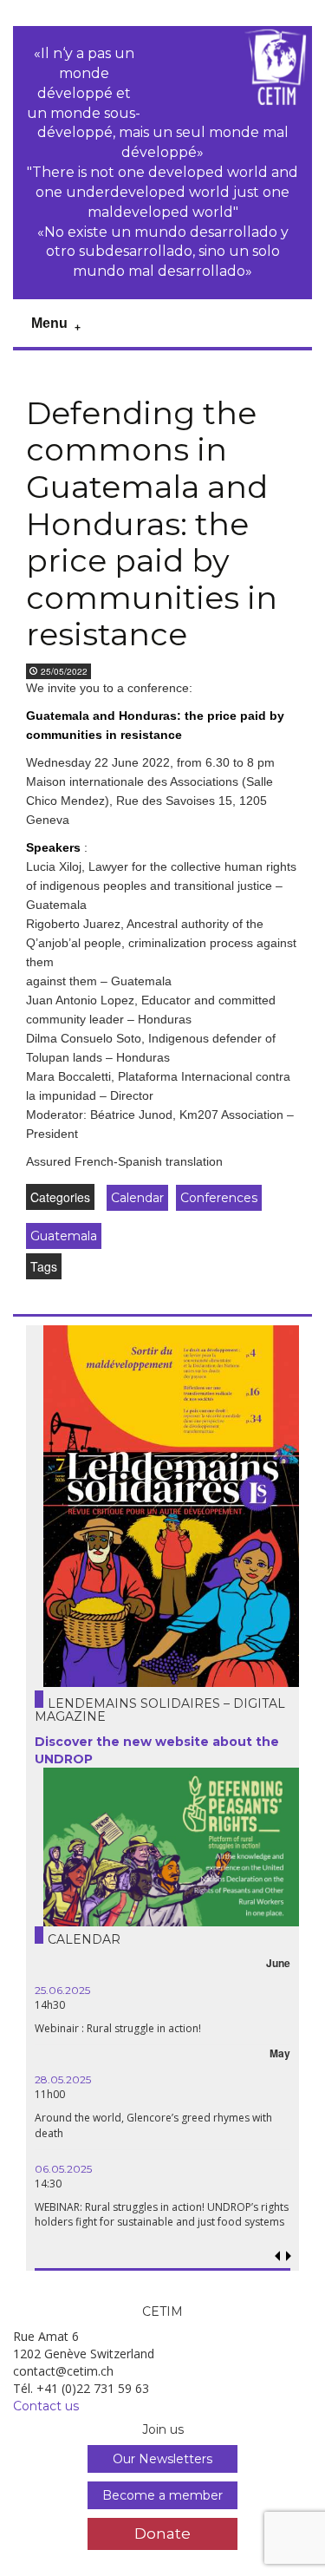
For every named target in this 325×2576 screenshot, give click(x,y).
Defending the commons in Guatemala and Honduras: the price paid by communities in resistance (152, 524)
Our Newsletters (162, 2459)
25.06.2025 (62, 1990)
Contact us (46, 2406)
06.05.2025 (63, 2169)
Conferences (219, 1198)
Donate (162, 2533)
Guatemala (64, 1236)
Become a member (162, 2495)
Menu (49, 323)
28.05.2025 (63, 2079)
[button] (289, 2256)
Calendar (137, 1198)
